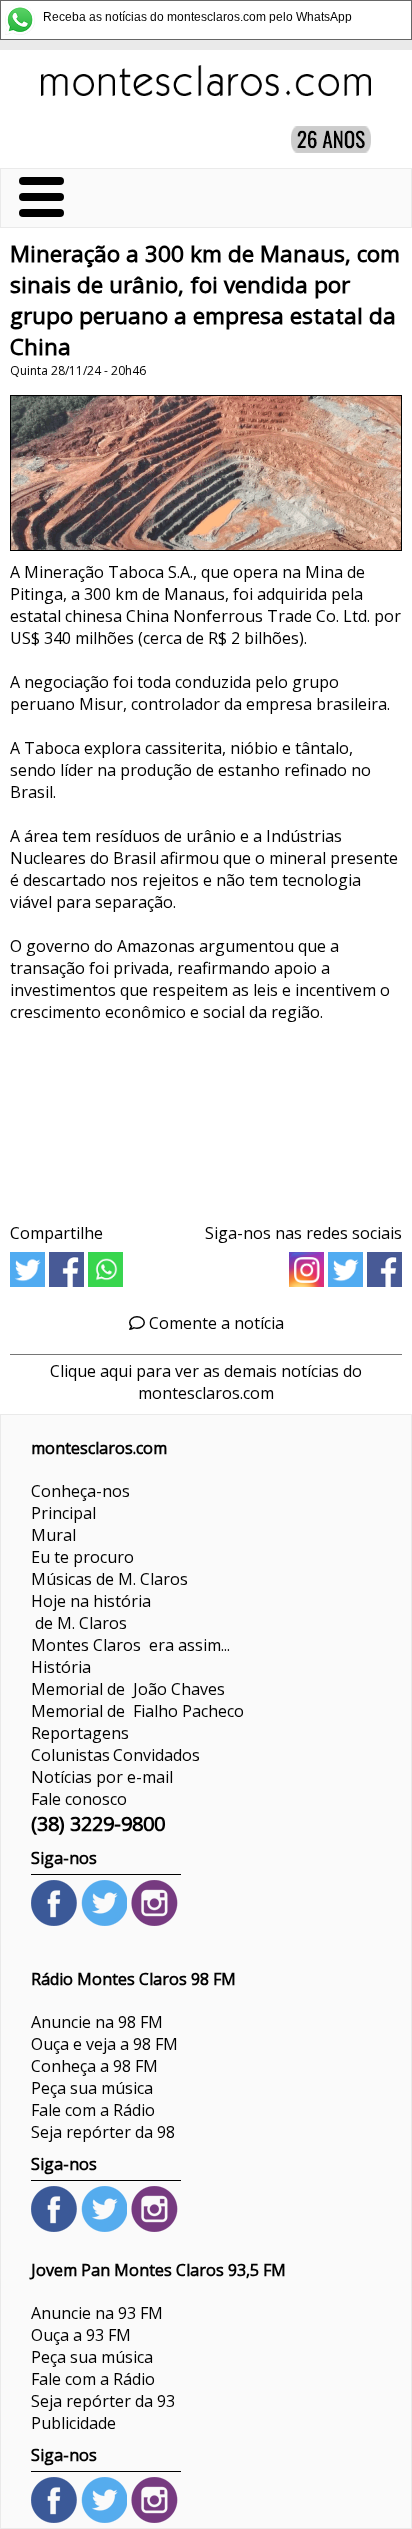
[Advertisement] (206, 1115)
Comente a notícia (214, 1323)
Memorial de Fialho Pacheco (137, 1711)
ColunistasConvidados (115, 1755)
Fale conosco (79, 1799)
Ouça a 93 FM (81, 2335)
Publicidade (73, 2423)
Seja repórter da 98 (103, 2132)
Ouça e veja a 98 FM (104, 2044)
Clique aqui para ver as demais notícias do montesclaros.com (206, 1382)
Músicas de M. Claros (109, 1579)
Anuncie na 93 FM (97, 2313)
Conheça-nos (80, 1491)
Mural (53, 1535)
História (61, 1667)
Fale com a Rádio (93, 2110)
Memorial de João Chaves (128, 1689)
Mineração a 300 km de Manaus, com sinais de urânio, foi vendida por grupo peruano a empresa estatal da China (205, 300)
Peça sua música (92, 2088)
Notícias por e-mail (102, 1777)
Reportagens (80, 1733)
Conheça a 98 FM (94, 2066)
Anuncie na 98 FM (97, 2022)
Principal (63, 1513)
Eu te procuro (82, 1557)
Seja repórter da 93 (103, 2401)
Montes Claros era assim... (130, 1645)
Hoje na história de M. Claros (91, 1612)
